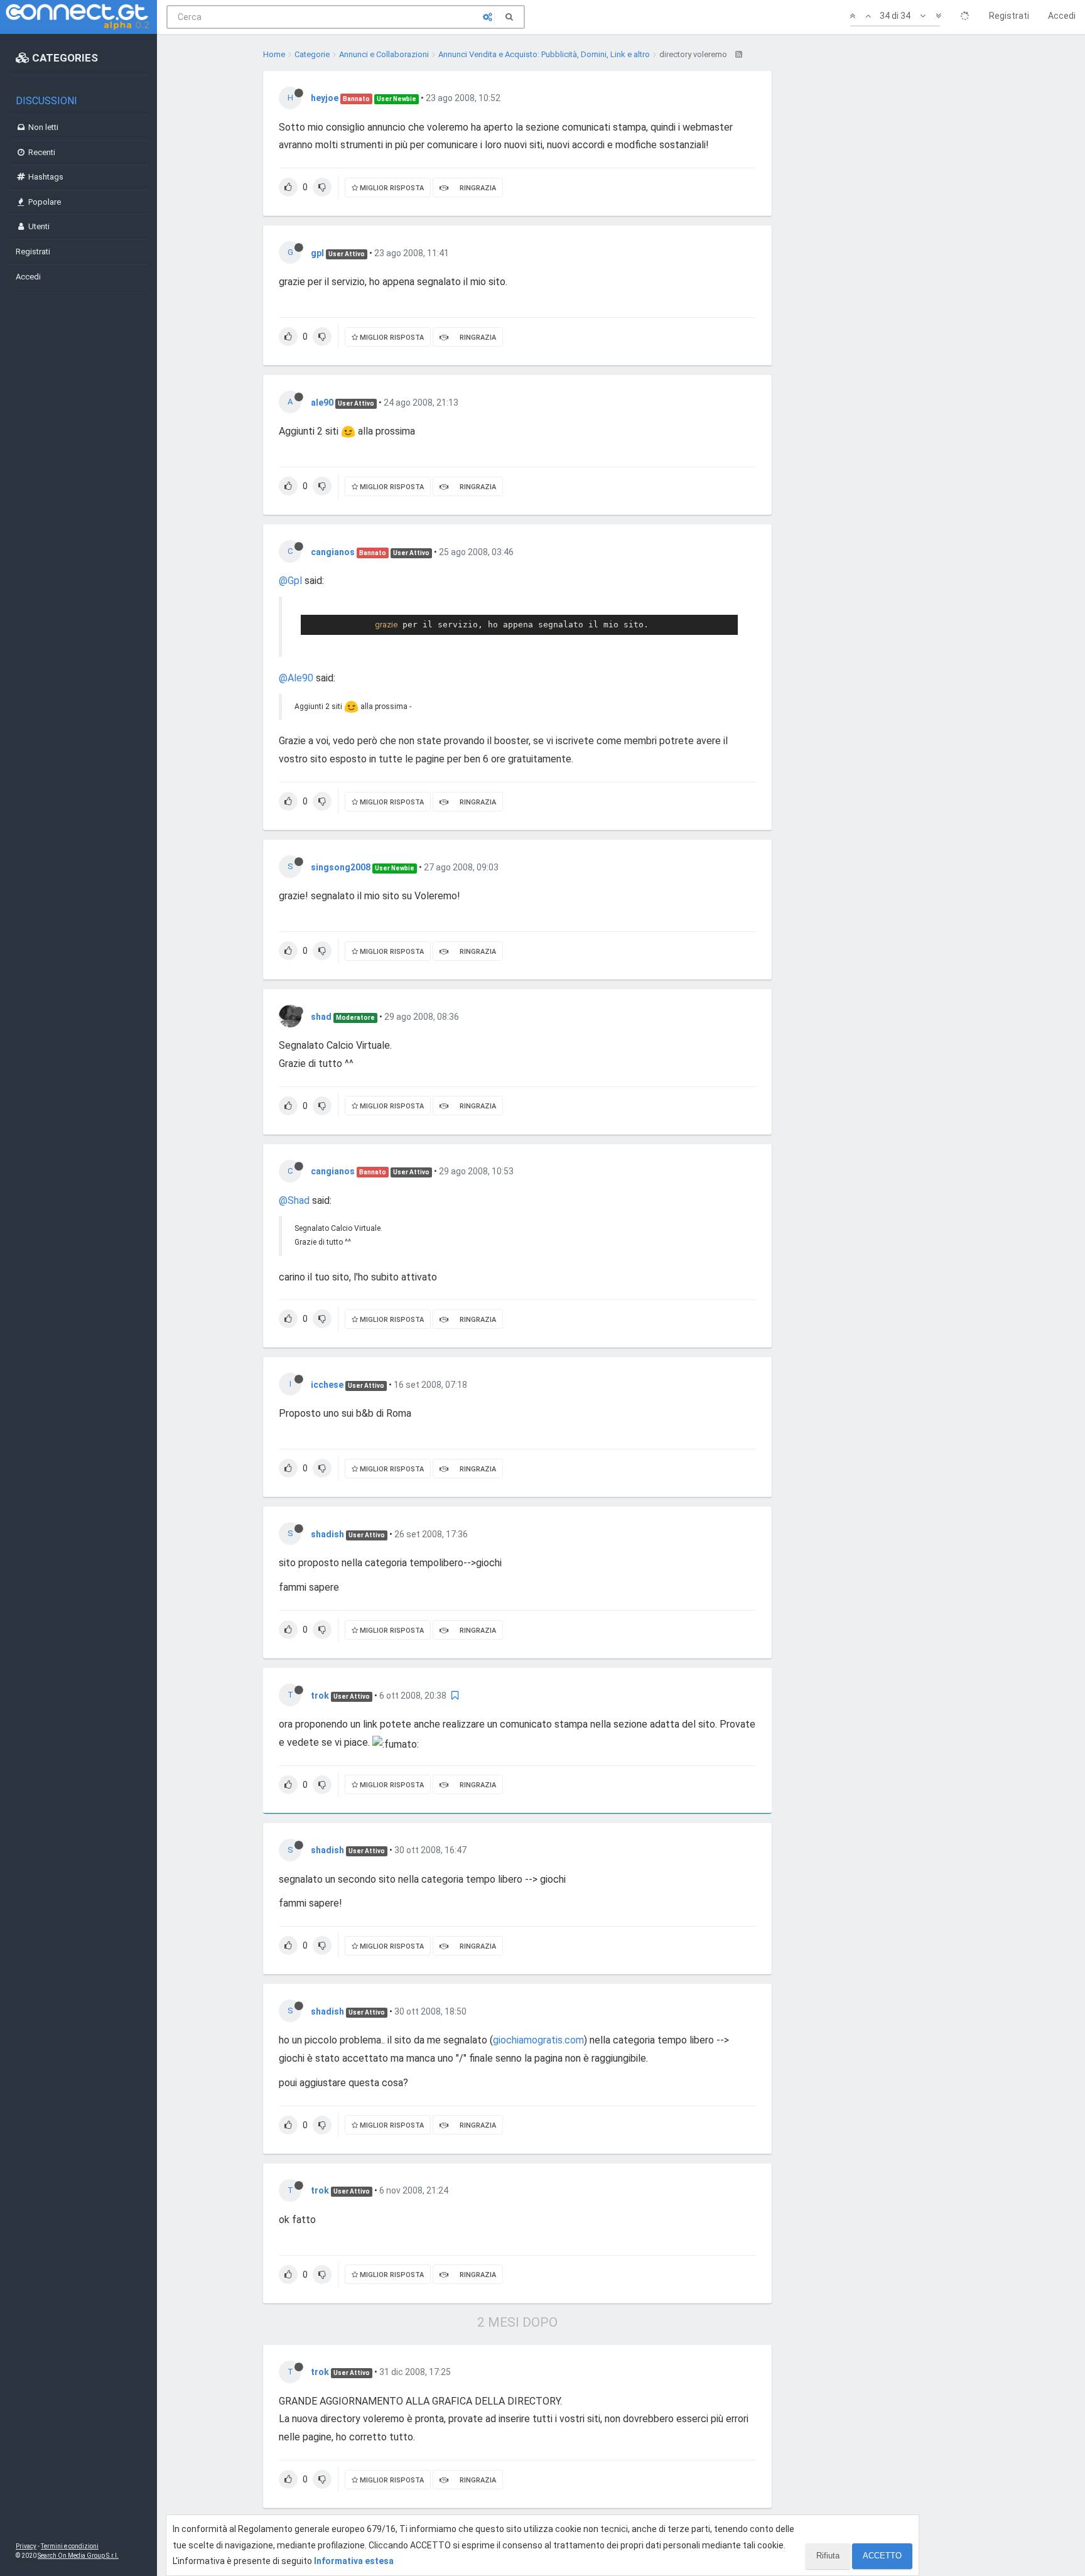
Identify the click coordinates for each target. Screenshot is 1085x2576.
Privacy (26, 2546)
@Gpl (290, 581)
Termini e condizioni (70, 2546)
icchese (327, 1385)
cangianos (333, 552)
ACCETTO (882, 2556)
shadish (327, 1534)
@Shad (294, 1200)
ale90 (322, 403)
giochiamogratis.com (538, 2040)
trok (320, 1696)
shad (321, 1017)
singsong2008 (341, 867)
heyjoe (325, 98)
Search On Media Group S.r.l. (78, 2556)
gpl (317, 253)
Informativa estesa (354, 2561)
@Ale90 (296, 678)
